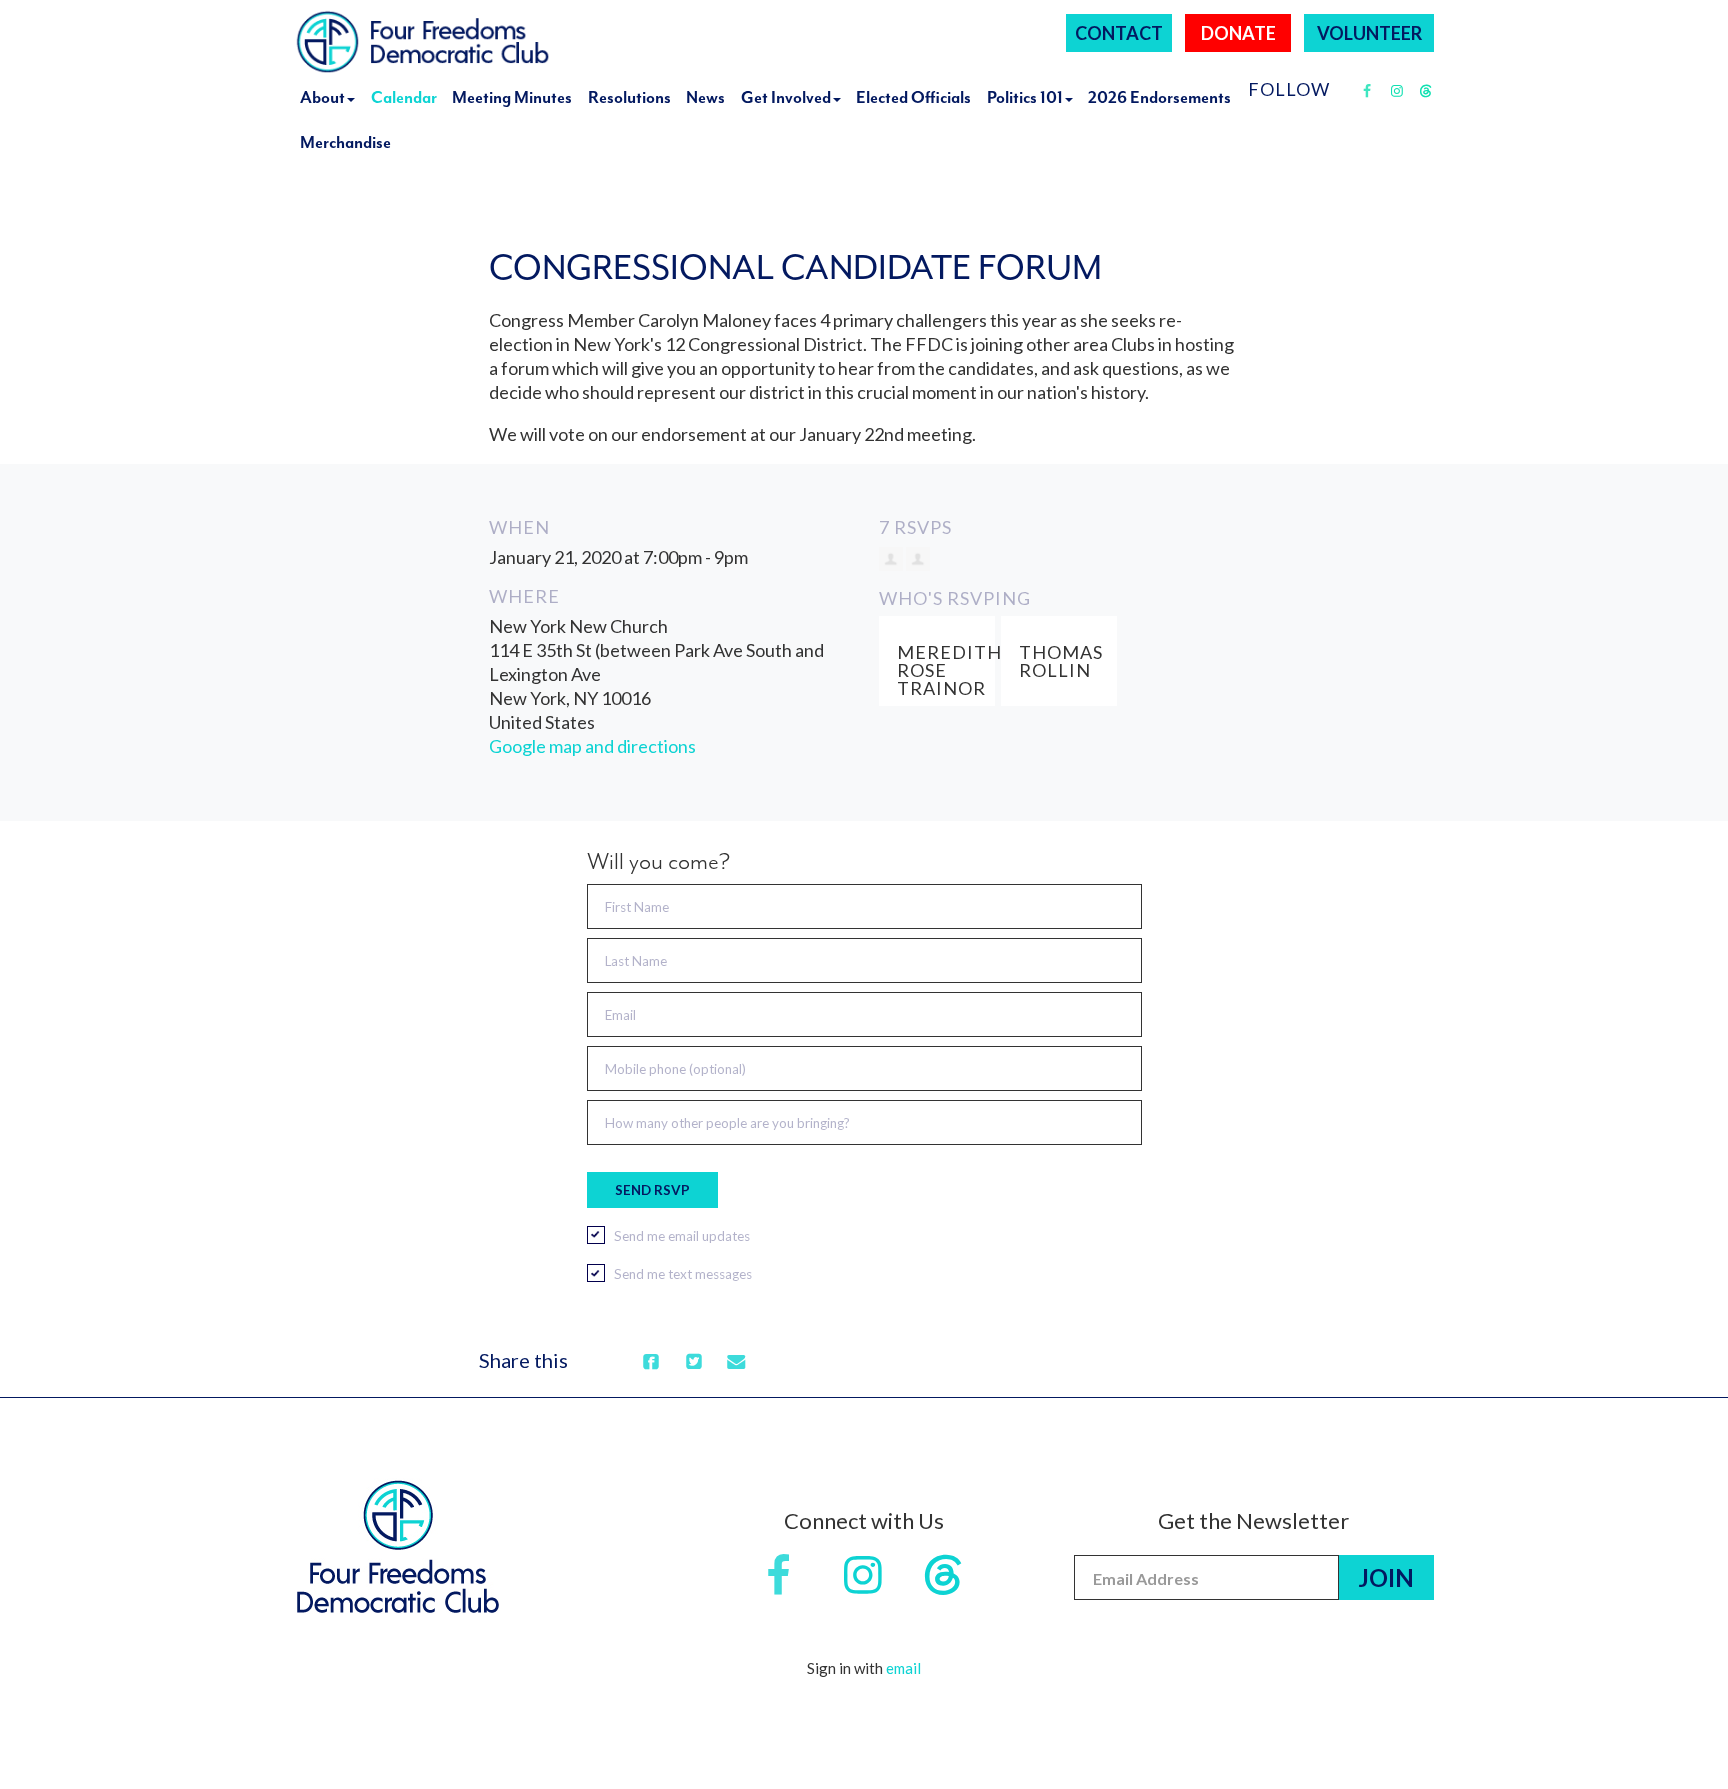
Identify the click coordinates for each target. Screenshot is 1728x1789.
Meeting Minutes (512, 97)
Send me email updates (682, 1236)
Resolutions (629, 97)
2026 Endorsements (1159, 97)
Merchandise (345, 142)
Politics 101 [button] (1025, 97)
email (903, 1668)
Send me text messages (683, 1274)
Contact (1119, 33)
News (705, 97)
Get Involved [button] (786, 97)
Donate (1238, 33)
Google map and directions (592, 746)
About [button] (322, 97)
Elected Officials (913, 97)
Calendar (404, 97)
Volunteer (1369, 33)
